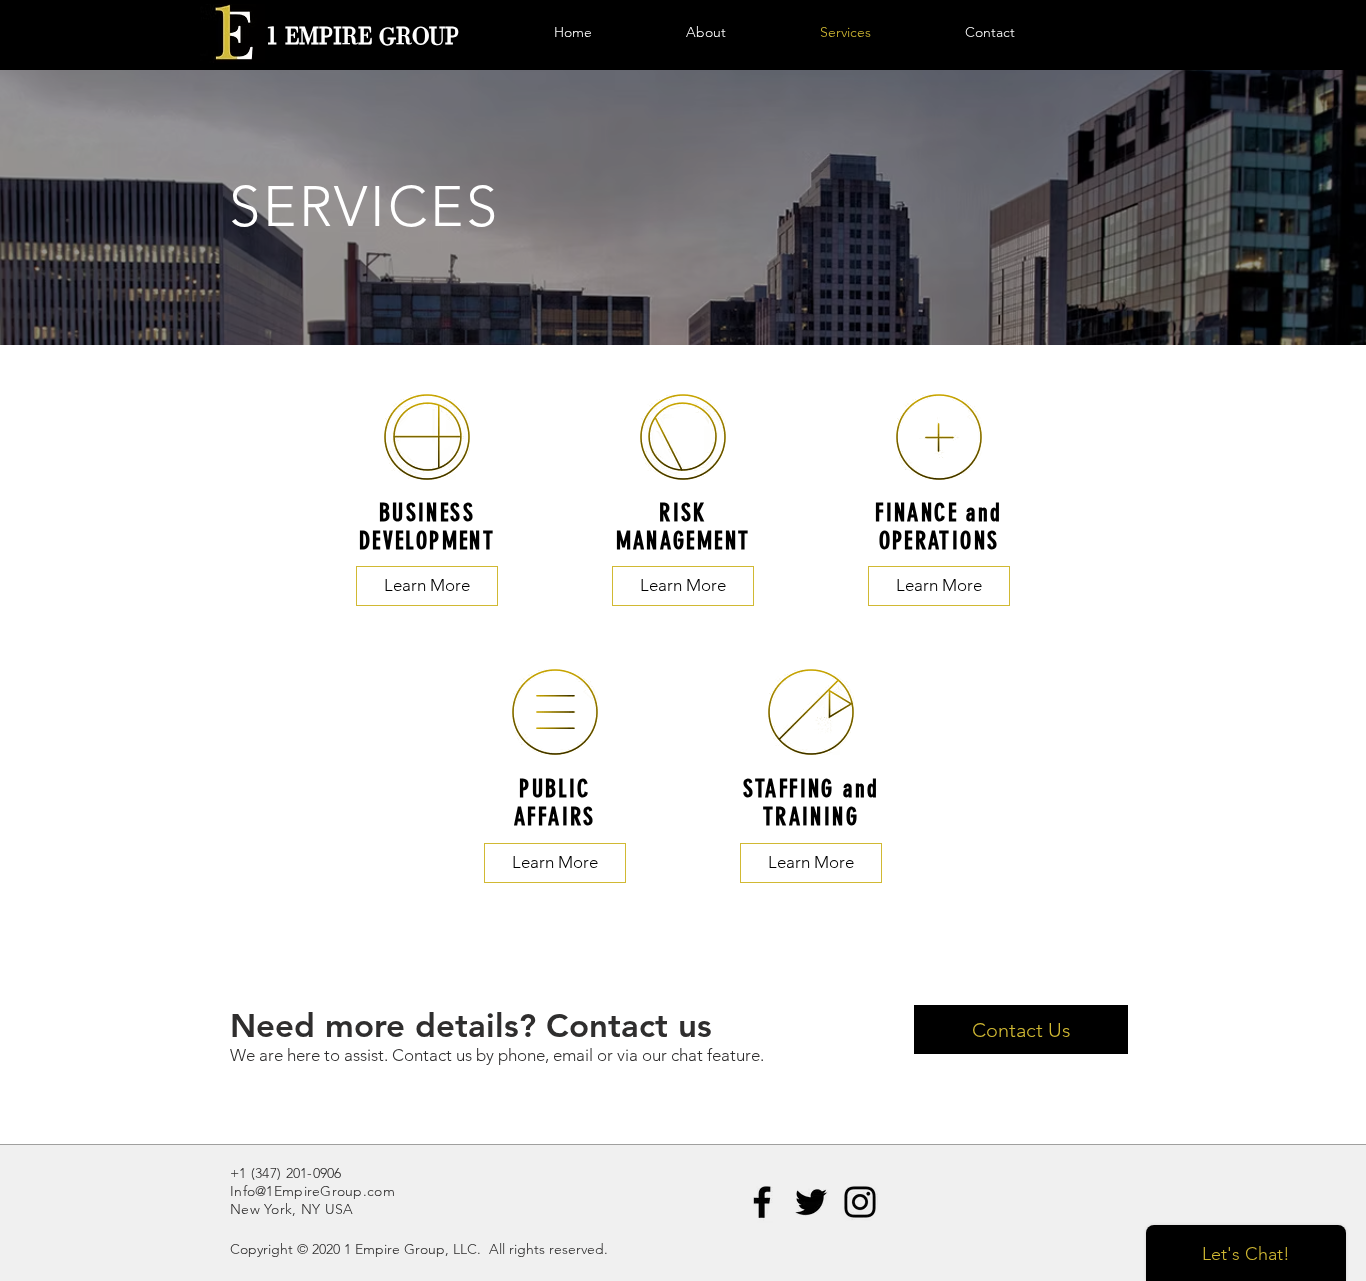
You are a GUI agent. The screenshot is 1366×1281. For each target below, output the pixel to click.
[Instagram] (860, 1202)
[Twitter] (811, 1202)
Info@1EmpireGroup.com (312, 1191)
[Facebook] (762, 1202)
